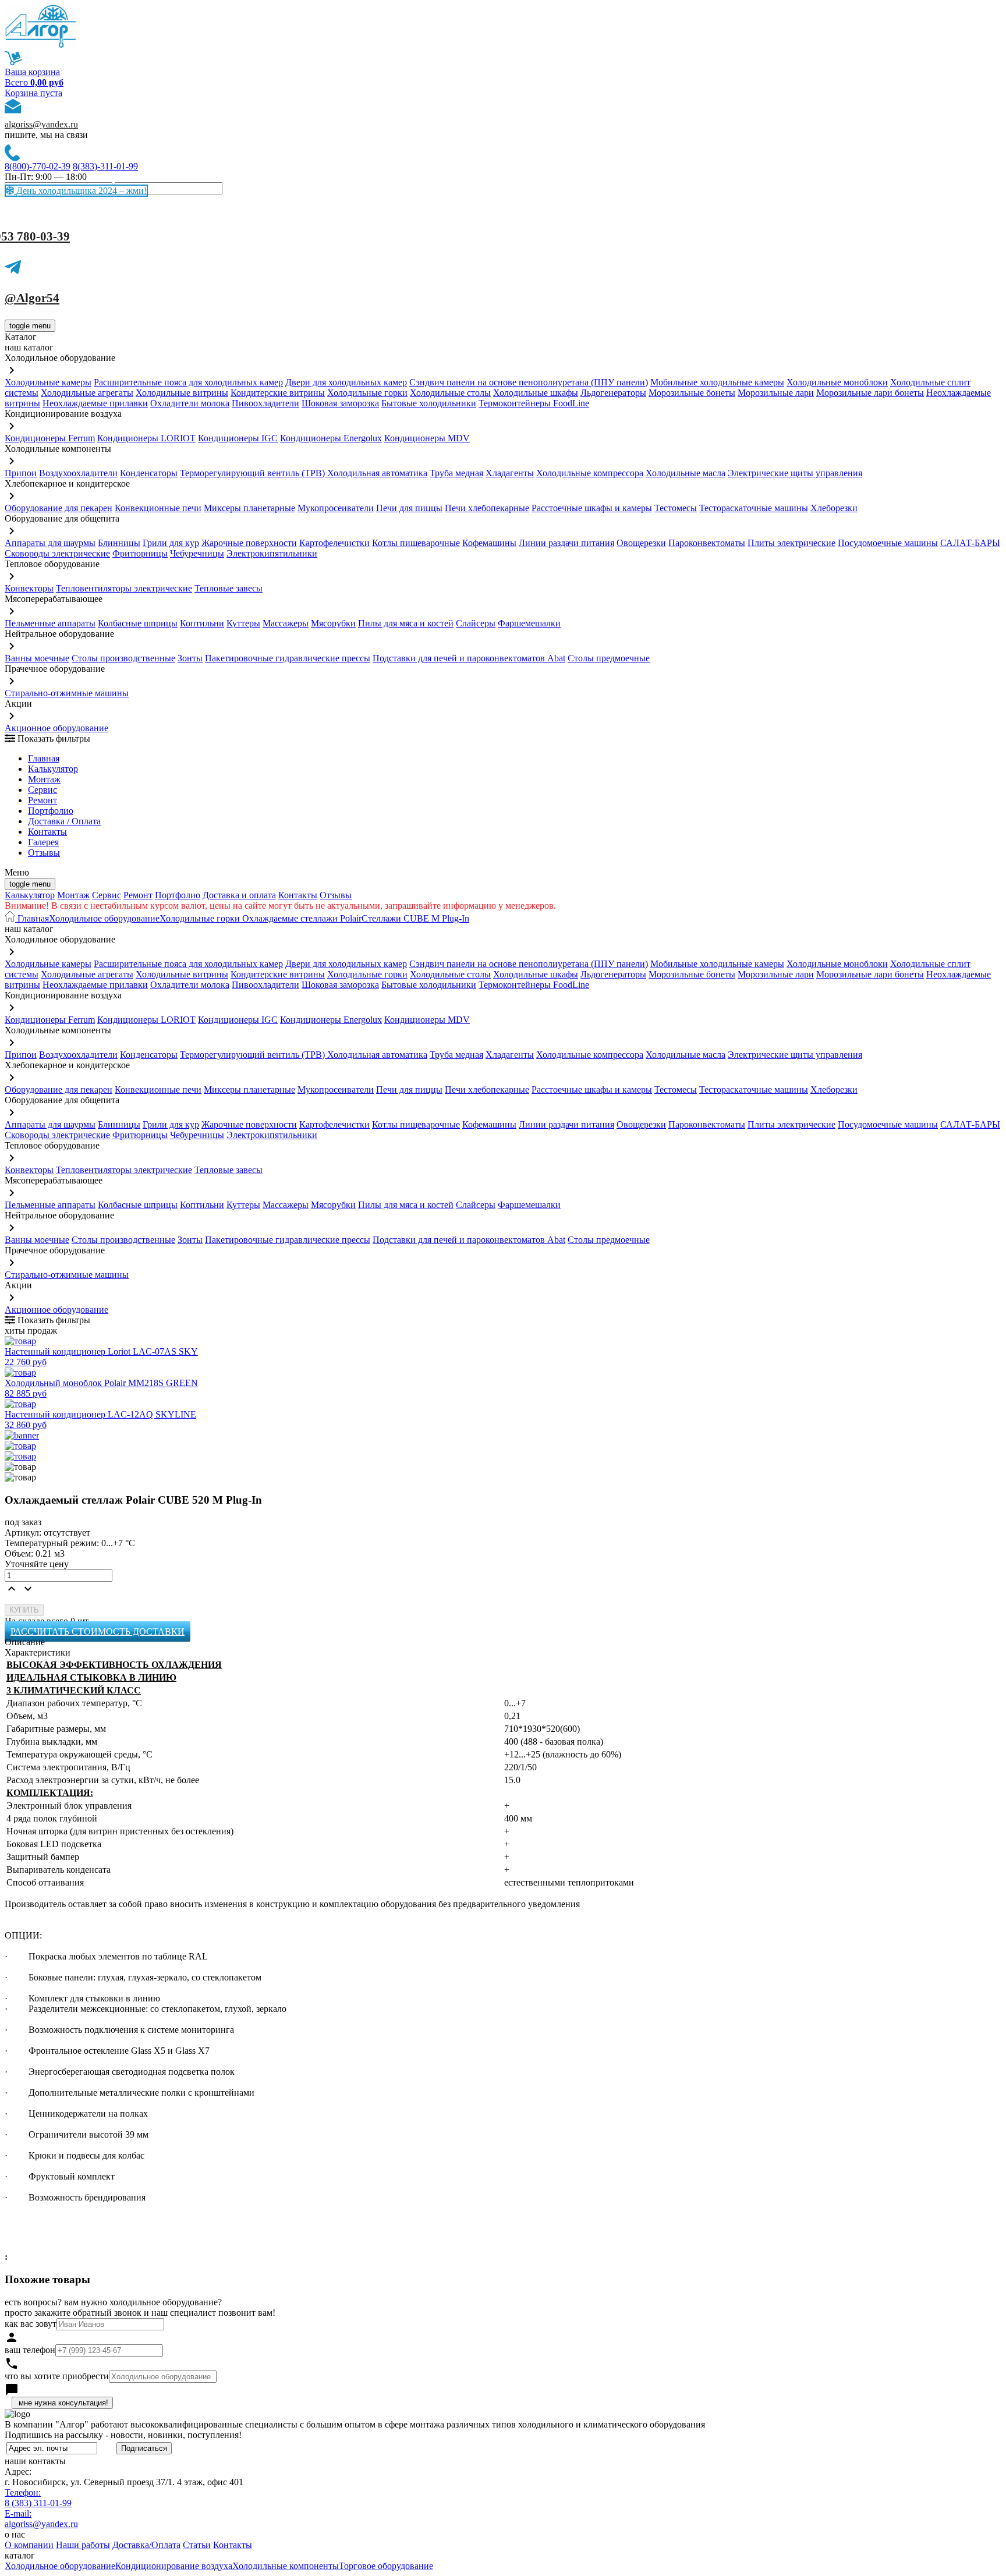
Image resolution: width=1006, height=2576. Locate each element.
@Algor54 (32, 298)
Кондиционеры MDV (427, 438)
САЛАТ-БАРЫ (970, 543)
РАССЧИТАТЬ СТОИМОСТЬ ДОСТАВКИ (98, 1631)
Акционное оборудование (56, 728)
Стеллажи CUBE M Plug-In (415, 918)
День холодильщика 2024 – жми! (80, 191)
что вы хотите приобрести (57, 2376)
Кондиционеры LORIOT (146, 438)
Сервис (107, 895)
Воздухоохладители (78, 473)
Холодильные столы (450, 393)
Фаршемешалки (529, 623)
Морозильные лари (776, 393)
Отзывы (44, 853)
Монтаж (44, 779)
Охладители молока (190, 403)
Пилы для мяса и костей (406, 623)
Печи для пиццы (409, 508)
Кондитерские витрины (278, 393)
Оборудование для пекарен (59, 508)
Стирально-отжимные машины (67, 693)
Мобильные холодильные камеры (717, 382)
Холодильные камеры (48, 382)
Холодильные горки (367, 393)
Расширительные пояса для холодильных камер (188, 382)
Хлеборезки (834, 508)
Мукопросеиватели (336, 508)
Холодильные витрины (182, 393)
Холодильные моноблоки (837, 382)
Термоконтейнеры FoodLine (534, 403)
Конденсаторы (149, 473)
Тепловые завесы (229, 588)
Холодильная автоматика (377, 473)
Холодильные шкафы (536, 393)
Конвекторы (29, 588)
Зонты (190, 658)
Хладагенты (510, 473)
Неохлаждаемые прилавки (95, 403)
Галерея (43, 842)
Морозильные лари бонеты (870, 393)
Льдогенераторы (613, 393)
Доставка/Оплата (146, 2545)
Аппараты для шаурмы (50, 543)
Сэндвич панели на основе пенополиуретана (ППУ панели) (529, 382)
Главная (44, 758)
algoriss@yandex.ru (41, 124)
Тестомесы (676, 508)
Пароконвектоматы (707, 543)
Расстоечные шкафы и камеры (592, 508)
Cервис (42, 790)
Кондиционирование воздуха (174, 2566)
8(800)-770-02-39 (38, 166)
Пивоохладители (265, 403)
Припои (21, 473)
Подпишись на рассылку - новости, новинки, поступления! (123, 2435)
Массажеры (286, 623)
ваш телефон (30, 2350)
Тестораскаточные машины (754, 508)
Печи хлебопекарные (487, 508)
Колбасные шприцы (138, 623)
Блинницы (119, 543)
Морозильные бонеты (692, 393)
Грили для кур (171, 543)
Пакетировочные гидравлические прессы (288, 658)
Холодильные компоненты (286, 2566)
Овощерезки (641, 543)
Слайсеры (476, 623)
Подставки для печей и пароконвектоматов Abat (469, 658)
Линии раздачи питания (566, 543)
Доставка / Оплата (64, 821)
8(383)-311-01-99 (105, 166)
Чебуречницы (197, 553)
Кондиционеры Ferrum (50, 438)
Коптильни (202, 623)
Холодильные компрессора (590, 473)
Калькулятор (53, 769)
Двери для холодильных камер (346, 382)
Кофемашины (489, 543)
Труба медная (456, 473)
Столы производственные (123, 658)
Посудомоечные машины (888, 543)
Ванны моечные (37, 658)
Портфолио (51, 811)
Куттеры (243, 623)
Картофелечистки (334, 543)
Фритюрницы (140, 553)
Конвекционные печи (158, 508)
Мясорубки (333, 623)
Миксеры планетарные (249, 508)
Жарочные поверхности (249, 543)
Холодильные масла (686, 473)
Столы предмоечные (609, 658)
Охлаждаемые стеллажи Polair (301, 918)
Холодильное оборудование (104, 918)
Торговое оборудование (386, 2566)
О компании (29, 2545)
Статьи (197, 2545)
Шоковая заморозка (340, 403)
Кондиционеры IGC (238, 438)
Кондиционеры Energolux (331, 438)
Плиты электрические (791, 543)
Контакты (47, 832)
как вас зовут (31, 2324)
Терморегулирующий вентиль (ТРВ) (254, 473)
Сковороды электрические (57, 553)
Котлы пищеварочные (416, 543)
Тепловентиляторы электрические (124, 588)
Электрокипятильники (272, 553)
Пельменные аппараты (50, 623)
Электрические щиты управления (795, 473)
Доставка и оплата (239, 895)
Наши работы (83, 2545)
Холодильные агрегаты (87, 393)
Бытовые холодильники (429, 403)
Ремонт (42, 800)
